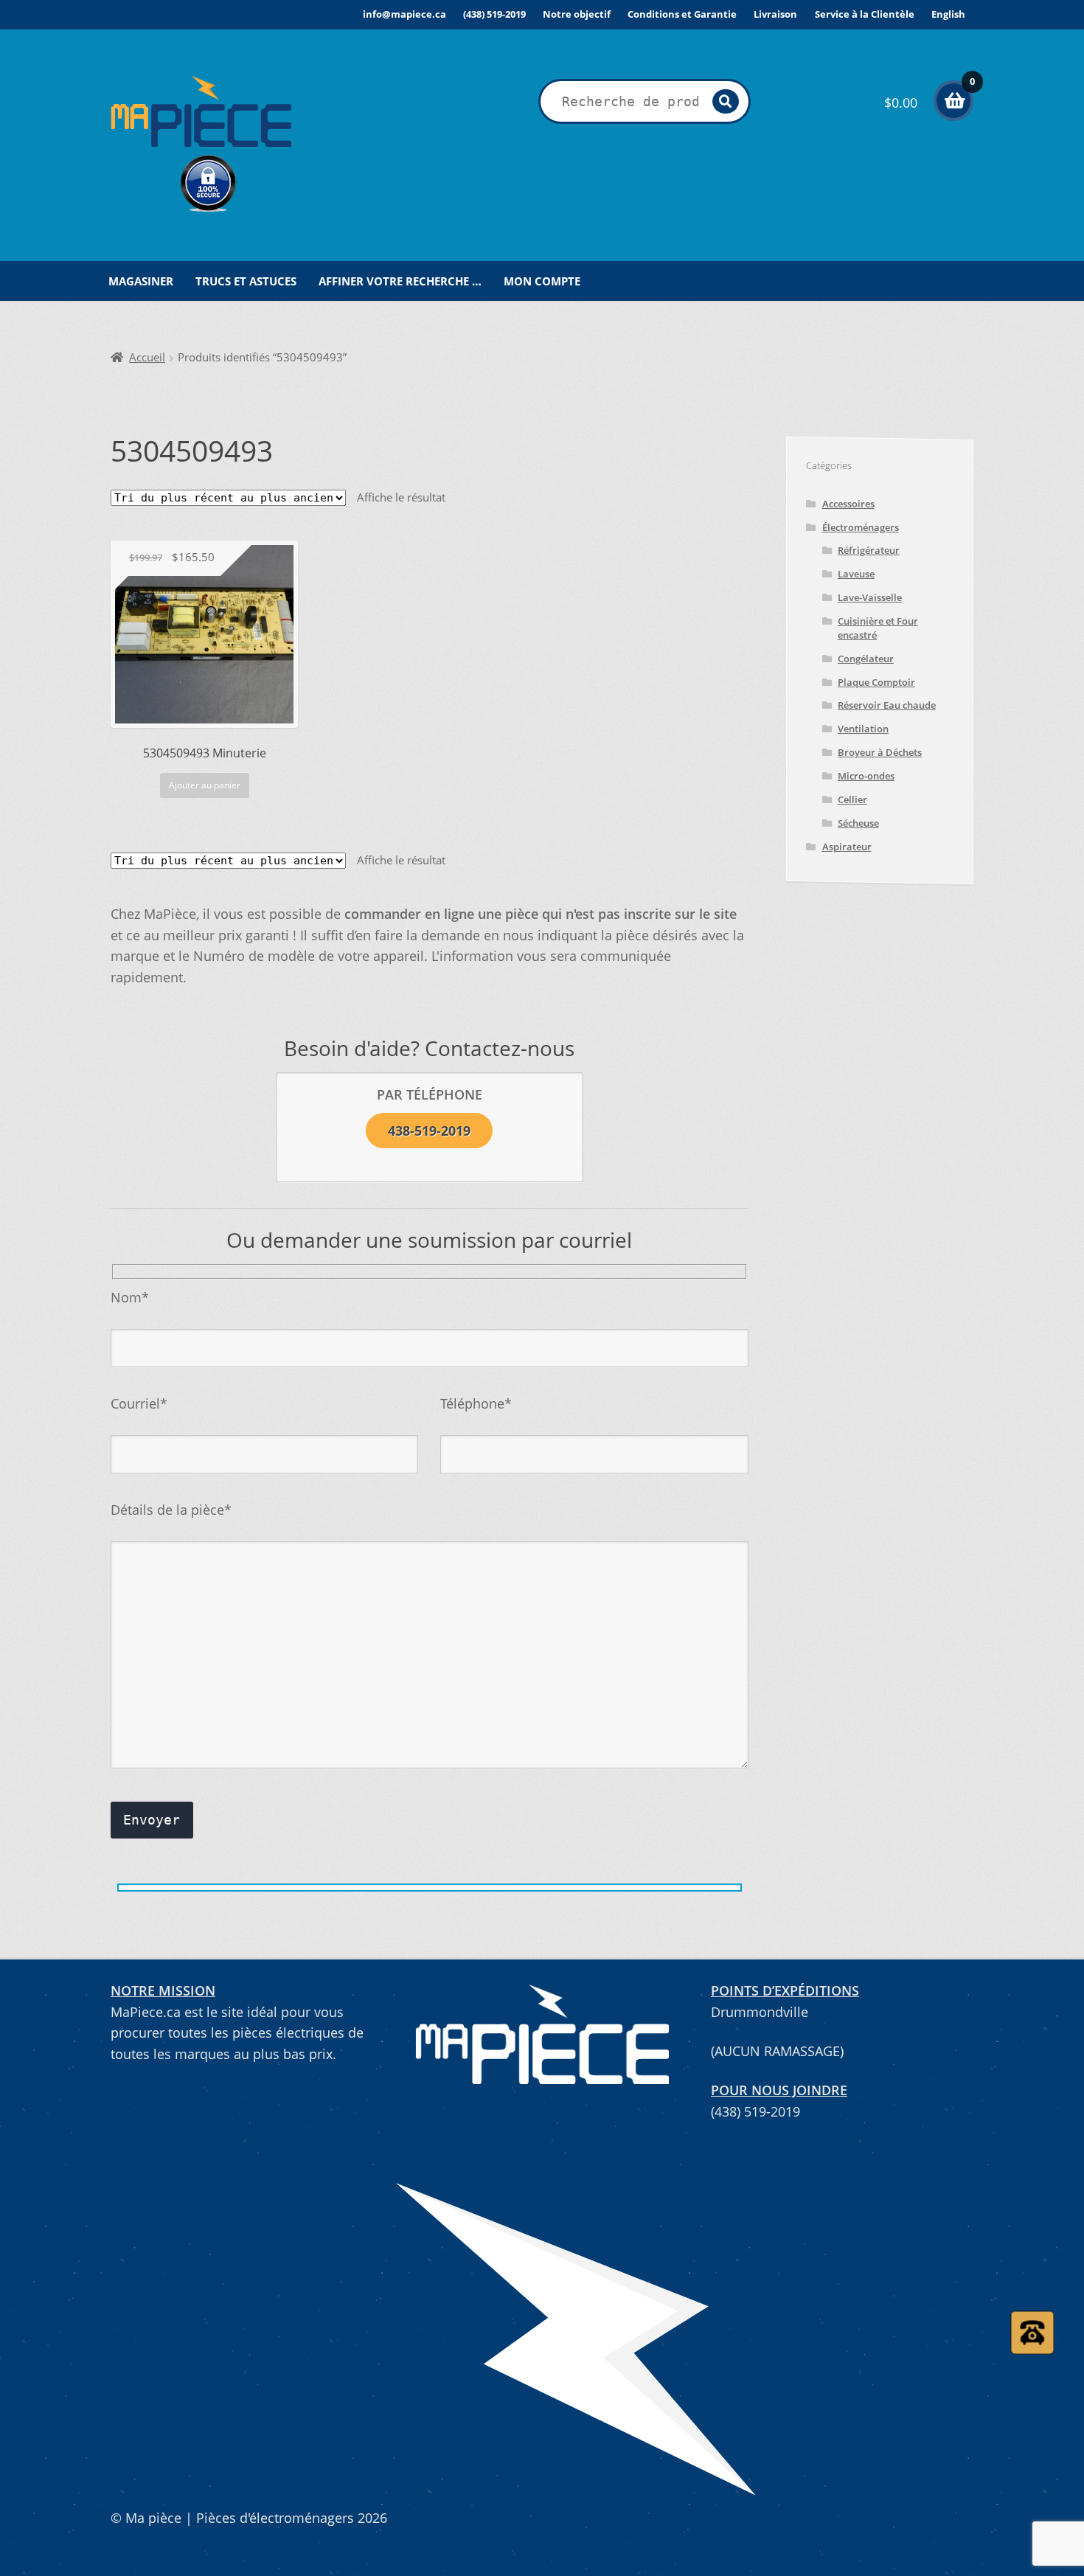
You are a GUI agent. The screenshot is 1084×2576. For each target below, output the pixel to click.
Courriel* (139, 1403)
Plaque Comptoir (876, 682)
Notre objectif (577, 14)
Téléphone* (476, 1403)
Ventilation (863, 729)
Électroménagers (861, 527)
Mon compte (542, 281)
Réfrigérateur (869, 550)
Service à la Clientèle (865, 14)
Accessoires (848, 504)
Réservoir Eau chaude (887, 705)
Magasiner (141, 281)
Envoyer (152, 1820)
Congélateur (866, 659)
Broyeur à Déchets (880, 752)
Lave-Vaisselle (870, 597)
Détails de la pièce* (171, 1510)
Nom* (130, 1297)
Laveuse (856, 574)
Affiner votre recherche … (400, 281)
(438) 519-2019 (494, 14)
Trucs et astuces (246, 281)
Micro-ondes (866, 776)
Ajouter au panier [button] (205, 785)
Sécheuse (858, 823)
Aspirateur (847, 847)
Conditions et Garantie (682, 14)
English (948, 14)
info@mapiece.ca (404, 14)
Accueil (147, 357)
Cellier (852, 799)
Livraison (775, 14)
